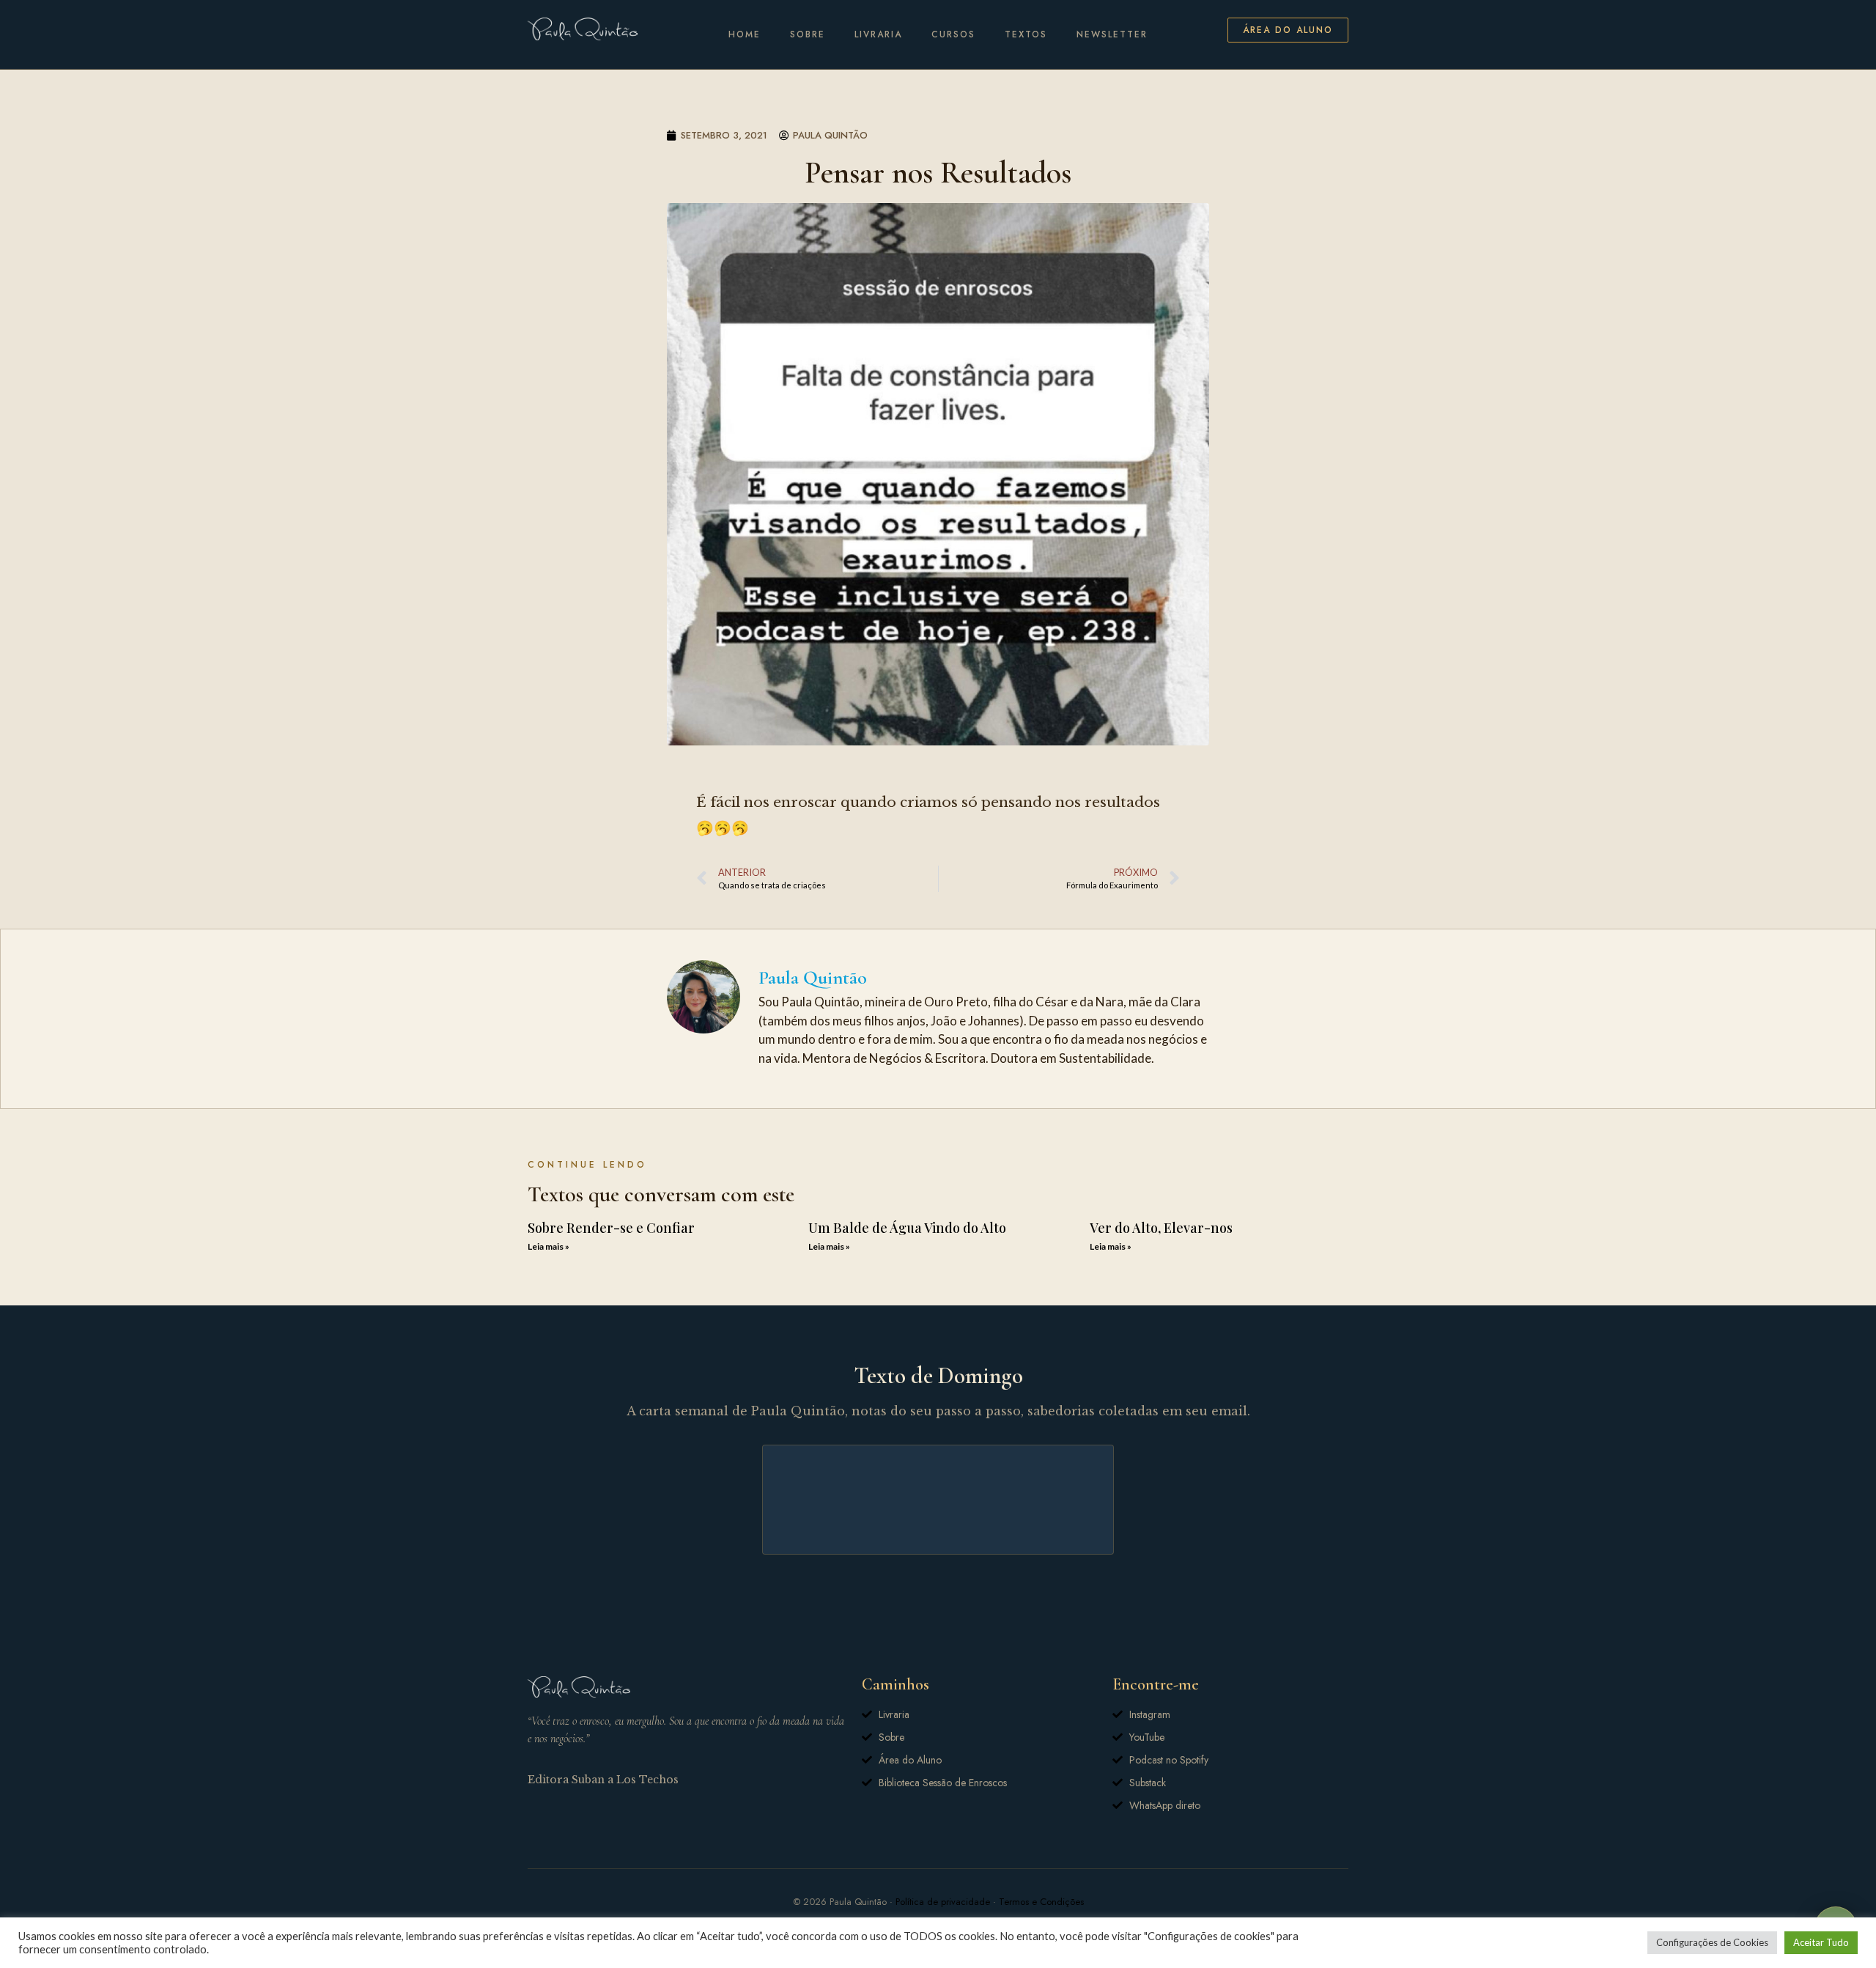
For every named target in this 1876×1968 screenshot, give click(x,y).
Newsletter (1112, 34)
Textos (1026, 34)
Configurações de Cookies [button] (1712, 1942)
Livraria (878, 34)
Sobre (808, 34)
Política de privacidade (943, 1902)
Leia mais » (549, 1246)
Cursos (953, 34)
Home (745, 34)
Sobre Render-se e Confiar (611, 1228)
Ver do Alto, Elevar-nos (1161, 1228)
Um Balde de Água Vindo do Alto (907, 1228)
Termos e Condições (1041, 1902)
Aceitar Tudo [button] (1821, 1942)
